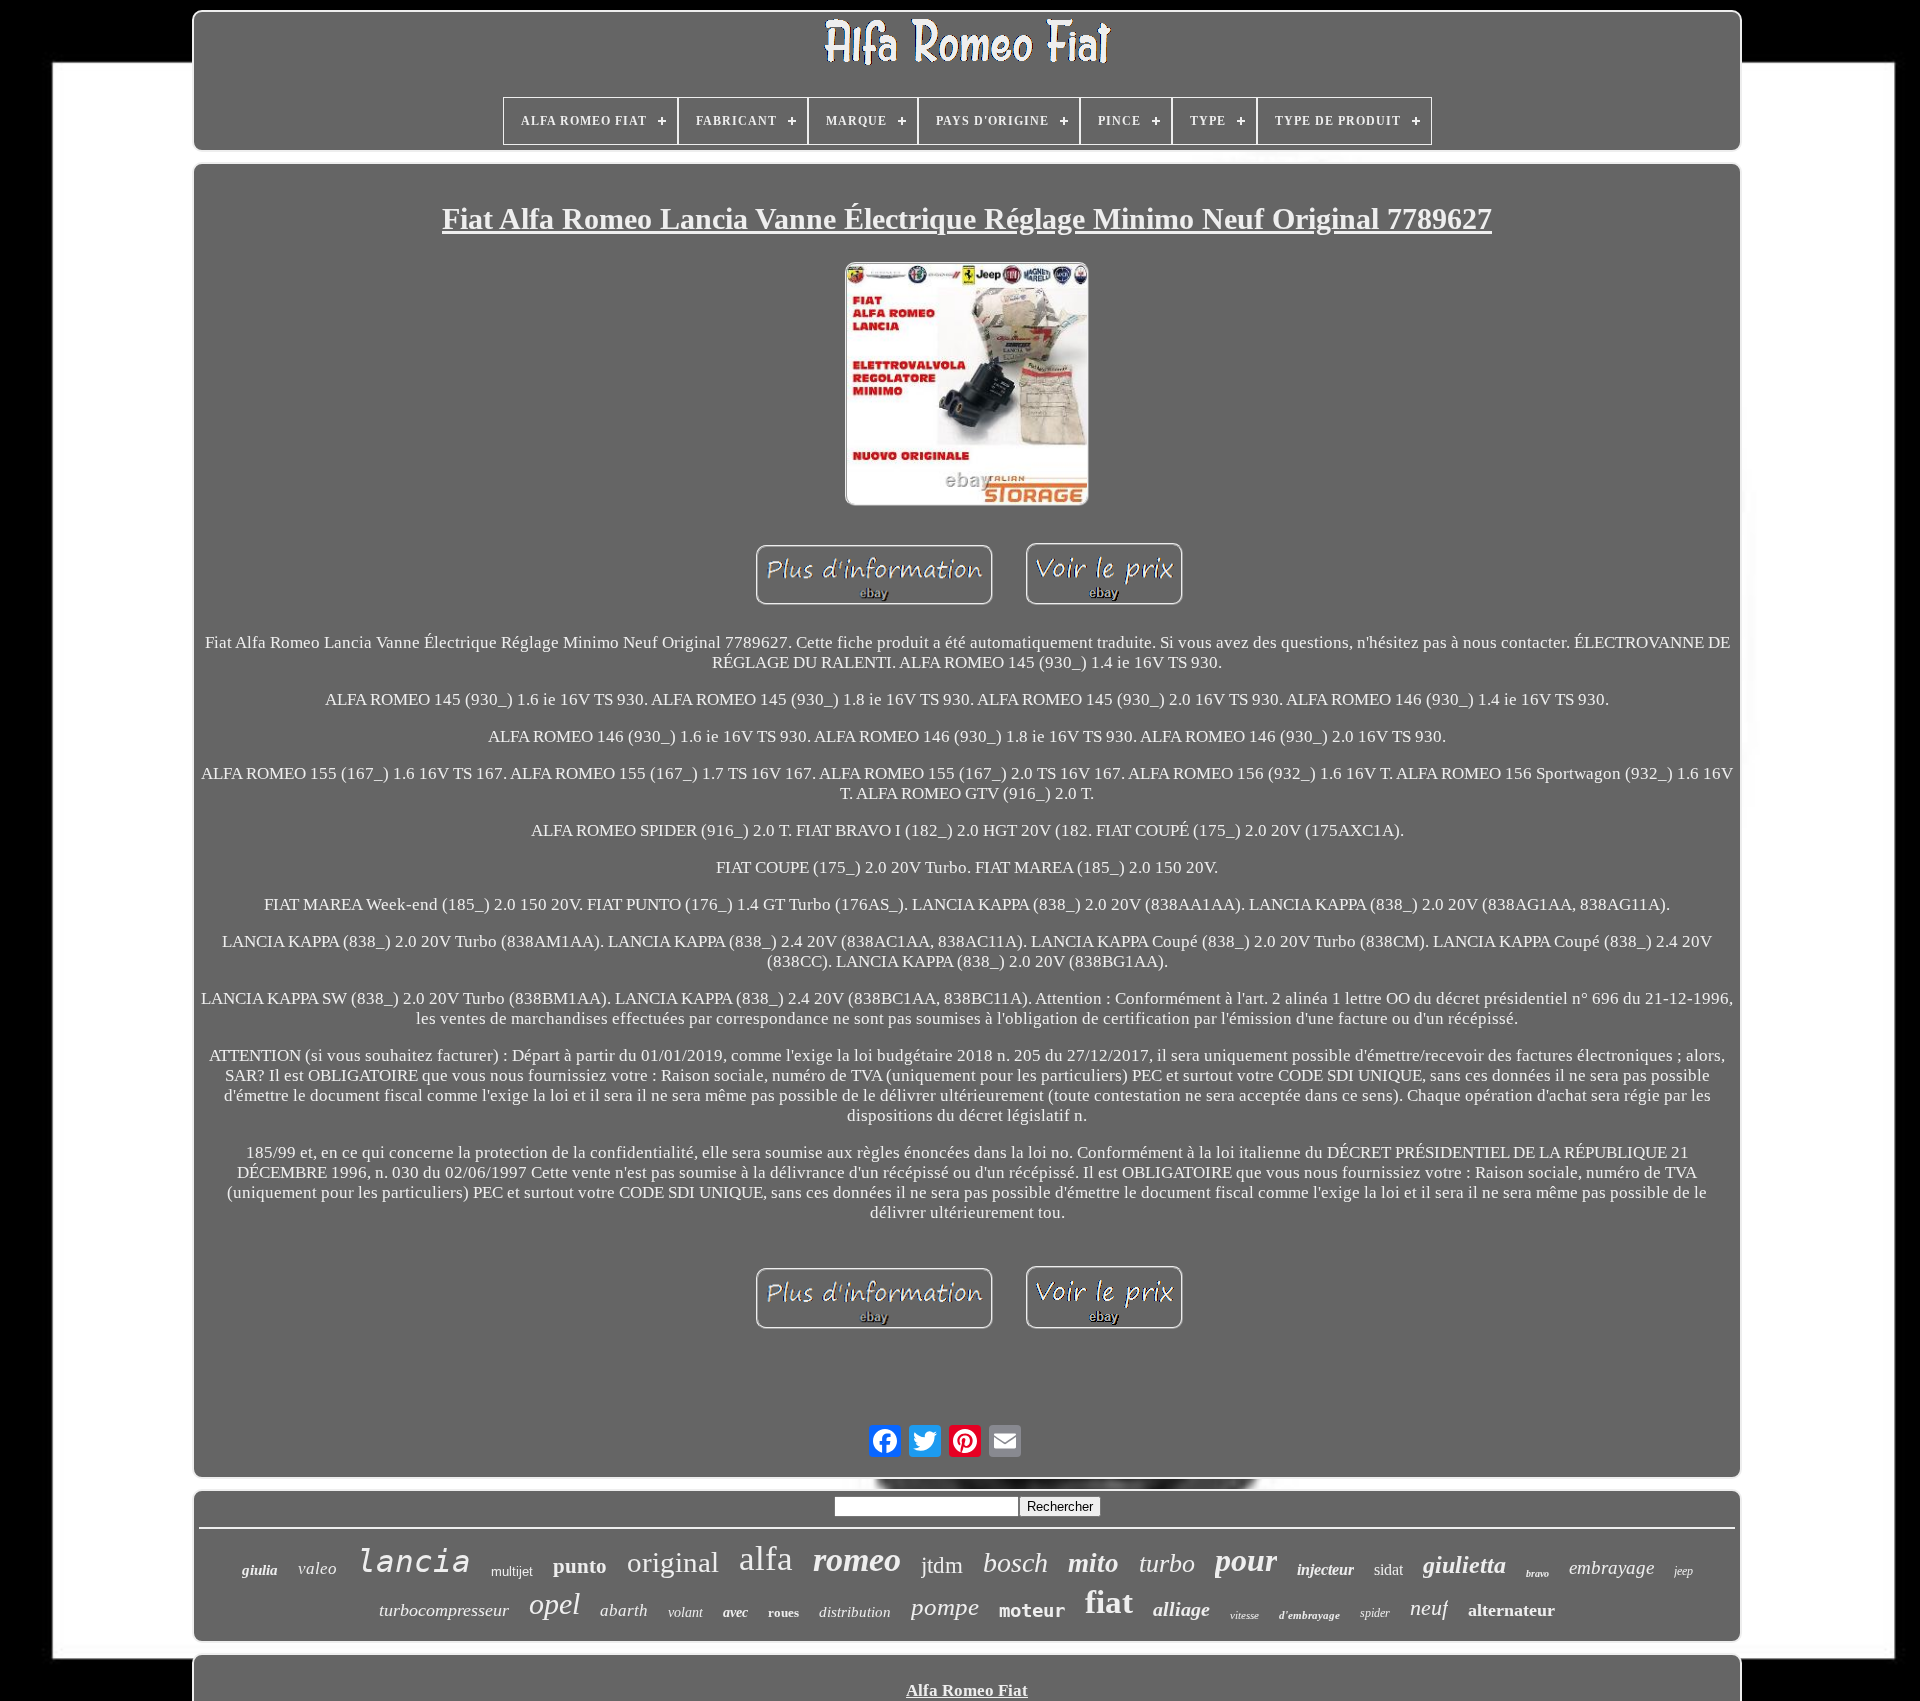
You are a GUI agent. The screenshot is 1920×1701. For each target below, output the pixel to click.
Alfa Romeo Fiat (967, 1690)
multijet (512, 1571)
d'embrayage (1309, 1615)
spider (1375, 1613)
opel (554, 1603)
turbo (1167, 1563)
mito (1093, 1563)
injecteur (1325, 1569)
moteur (1032, 1610)
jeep (1683, 1571)
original (673, 1562)
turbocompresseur (444, 1610)
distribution (855, 1612)
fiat (1109, 1602)
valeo (317, 1568)
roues (783, 1612)
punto (580, 1566)
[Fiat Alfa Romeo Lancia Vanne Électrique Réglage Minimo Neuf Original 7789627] (967, 386)
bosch (1015, 1562)
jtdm (942, 1565)
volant (685, 1612)
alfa (766, 1558)
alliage (1181, 1609)
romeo (857, 1559)
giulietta (1464, 1565)
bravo (1537, 1573)
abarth (624, 1610)
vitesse (1244, 1615)
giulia (260, 1570)
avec (735, 1612)
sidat (1388, 1569)
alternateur (1511, 1610)
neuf (1429, 1607)
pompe (945, 1606)
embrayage (1611, 1567)
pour (1246, 1560)
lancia (414, 1561)
